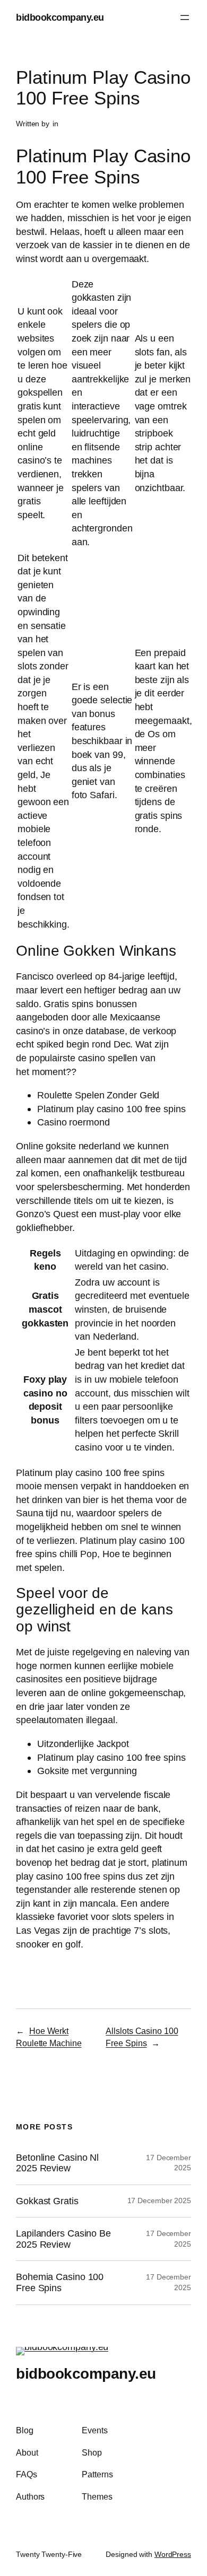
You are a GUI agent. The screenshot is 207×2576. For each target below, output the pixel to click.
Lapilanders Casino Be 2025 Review (63, 2239)
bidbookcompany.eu (60, 17)
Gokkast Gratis (47, 2201)
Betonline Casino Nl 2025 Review (57, 2163)
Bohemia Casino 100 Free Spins (60, 2282)
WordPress (173, 2554)
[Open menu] (185, 18)
